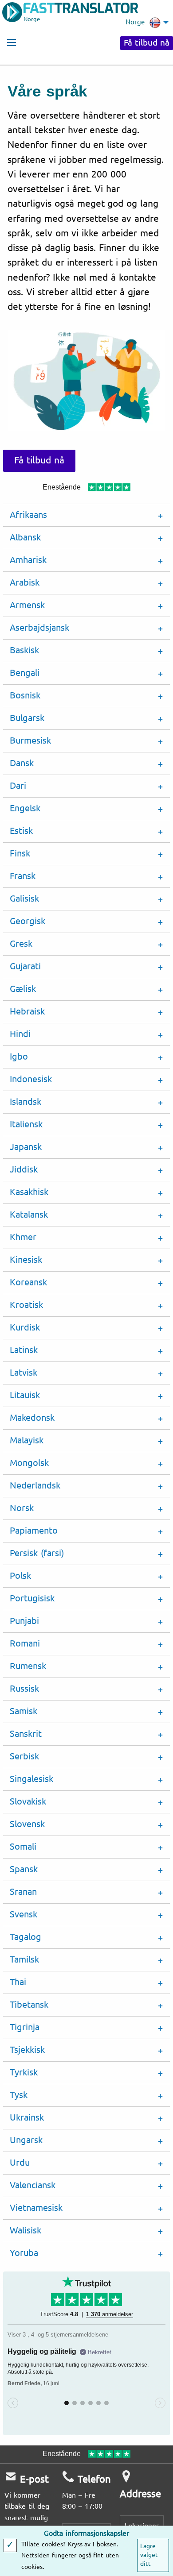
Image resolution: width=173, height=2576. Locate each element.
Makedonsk (32, 1418)
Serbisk (24, 1757)
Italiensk (26, 1124)
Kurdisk (25, 1328)
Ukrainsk (27, 2118)
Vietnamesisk (36, 2208)
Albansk (25, 538)
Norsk (22, 1508)
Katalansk (29, 1215)
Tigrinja (25, 2027)
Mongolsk (29, 1463)
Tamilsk (24, 1960)
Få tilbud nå (147, 43)
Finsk (20, 854)
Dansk (22, 763)
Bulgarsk (27, 718)
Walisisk (26, 2231)
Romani (25, 1644)
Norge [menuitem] (135, 22)
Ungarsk (26, 2140)
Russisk (24, 1689)
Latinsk (24, 1350)
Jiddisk (24, 1170)
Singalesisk (31, 1779)
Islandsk (26, 1102)
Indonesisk (31, 1079)
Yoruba (24, 2253)
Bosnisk (25, 696)
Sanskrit (26, 1734)
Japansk (26, 1147)
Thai (18, 1982)
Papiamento (34, 1531)
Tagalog (26, 1937)
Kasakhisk (29, 1192)
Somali (23, 1847)
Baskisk (24, 650)
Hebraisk (27, 1012)
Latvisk (24, 1373)
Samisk (24, 1711)
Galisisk (24, 899)
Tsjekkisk (27, 2050)
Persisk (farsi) (37, 1553)
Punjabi (24, 1621)
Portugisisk (32, 1598)
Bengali (25, 673)
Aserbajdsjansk (39, 628)
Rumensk (28, 1666)
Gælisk (23, 989)
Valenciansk (33, 2185)
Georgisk (28, 921)
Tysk (19, 2095)
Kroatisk (26, 1305)
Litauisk (25, 1395)
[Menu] (12, 42)
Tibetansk (29, 2005)
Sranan (23, 1892)
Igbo (19, 1057)
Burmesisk (30, 741)
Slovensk (27, 1824)
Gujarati (25, 966)
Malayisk (27, 1440)
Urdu (20, 2163)
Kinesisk (26, 1260)
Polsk (20, 1576)
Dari (18, 786)
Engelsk (25, 808)
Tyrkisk (24, 2073)
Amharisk (28, 560)
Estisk (21, 831)
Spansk (24, 1869)
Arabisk (25, 583)
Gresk (21, 944)
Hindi (20, 1034)
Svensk (24, 1915)
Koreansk (28, 1282)
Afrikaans (28, 515)
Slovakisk (28, 1802)
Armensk (27, 605)
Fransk (23, 876)
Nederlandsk (35, 1486)
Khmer (23, 1237)
